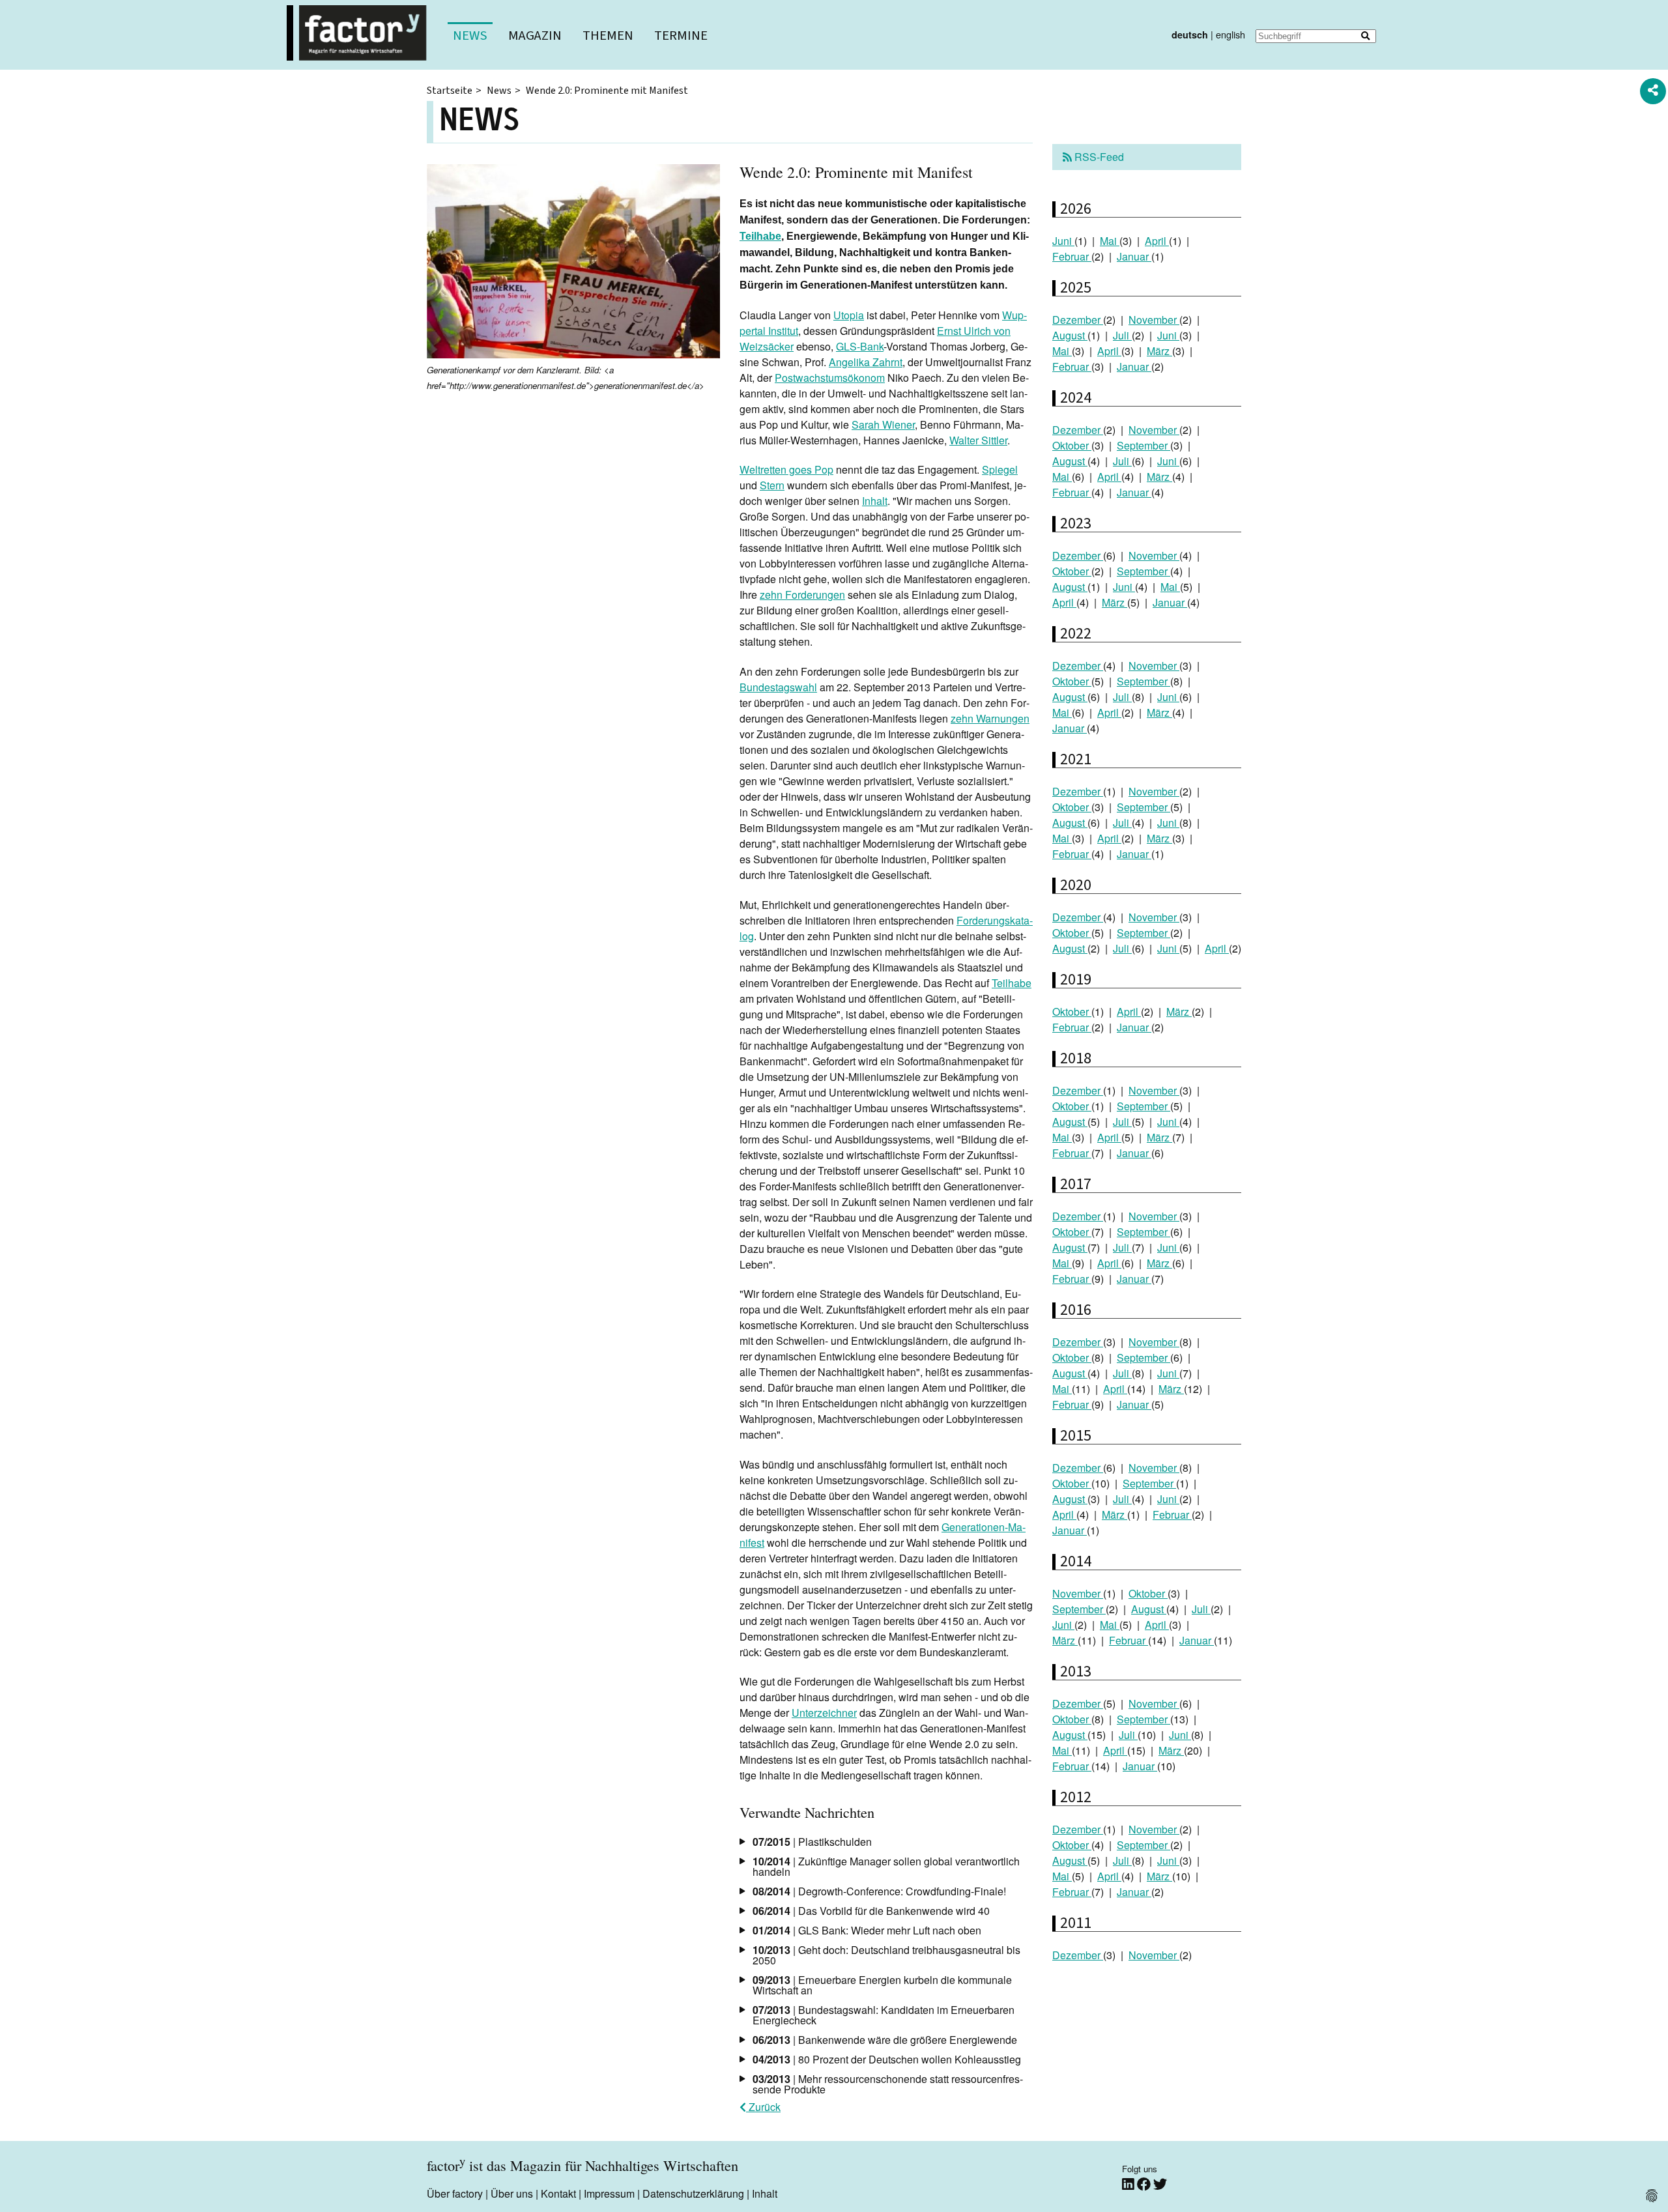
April (1157, 241)
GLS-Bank (860, 346)
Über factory (455, 2193)
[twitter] (1160, 2184)
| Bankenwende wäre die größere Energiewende (885, 2040)
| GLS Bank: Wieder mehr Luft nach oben (867, 1930)
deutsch (1190, 35)
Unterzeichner (824, 1713)
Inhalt (875, 501)
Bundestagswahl (778, 687)
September (1143, 445)
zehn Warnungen (990, 718)
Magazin (535, 36)
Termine (681, 36)
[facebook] (1145, 2184)
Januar (1134, 256)
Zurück (763, 2107)
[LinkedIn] (1129, 2184)
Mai (1110, 241)
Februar (1072, 256)
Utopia (849, 315)
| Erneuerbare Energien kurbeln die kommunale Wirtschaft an (882, 1985)
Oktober (1072, 445)
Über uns (512, 2193)
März (1159, 351)
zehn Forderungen (802, 595)
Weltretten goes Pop (786, 469)
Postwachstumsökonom (830, 378)
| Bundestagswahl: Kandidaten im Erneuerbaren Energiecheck (884, 2015)
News (470, 36)
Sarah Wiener (883, 424)
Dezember (1078, 320)
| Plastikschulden (812, 1842)
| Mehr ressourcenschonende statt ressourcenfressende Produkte (888, 2084)
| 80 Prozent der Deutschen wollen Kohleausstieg (887, 2059)
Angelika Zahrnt (866, 362)
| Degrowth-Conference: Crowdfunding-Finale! (879, 1891)
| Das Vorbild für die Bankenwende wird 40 (871, 1911)
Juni (1063, 241)
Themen (608, 36)
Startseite (450, 91)
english (1230, 34)
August (1070, 335)
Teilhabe (760, 236)
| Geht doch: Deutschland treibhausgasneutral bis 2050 (886, 1955)
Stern (772, 485)
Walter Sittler (978, 440)
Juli (1122, 335)
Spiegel (1000, 469)
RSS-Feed (1098, 157)
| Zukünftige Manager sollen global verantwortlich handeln (886, 1866)
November (1154, 320)
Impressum (609, 2193)
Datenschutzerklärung (693, 2193)
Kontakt (558, 2193)
